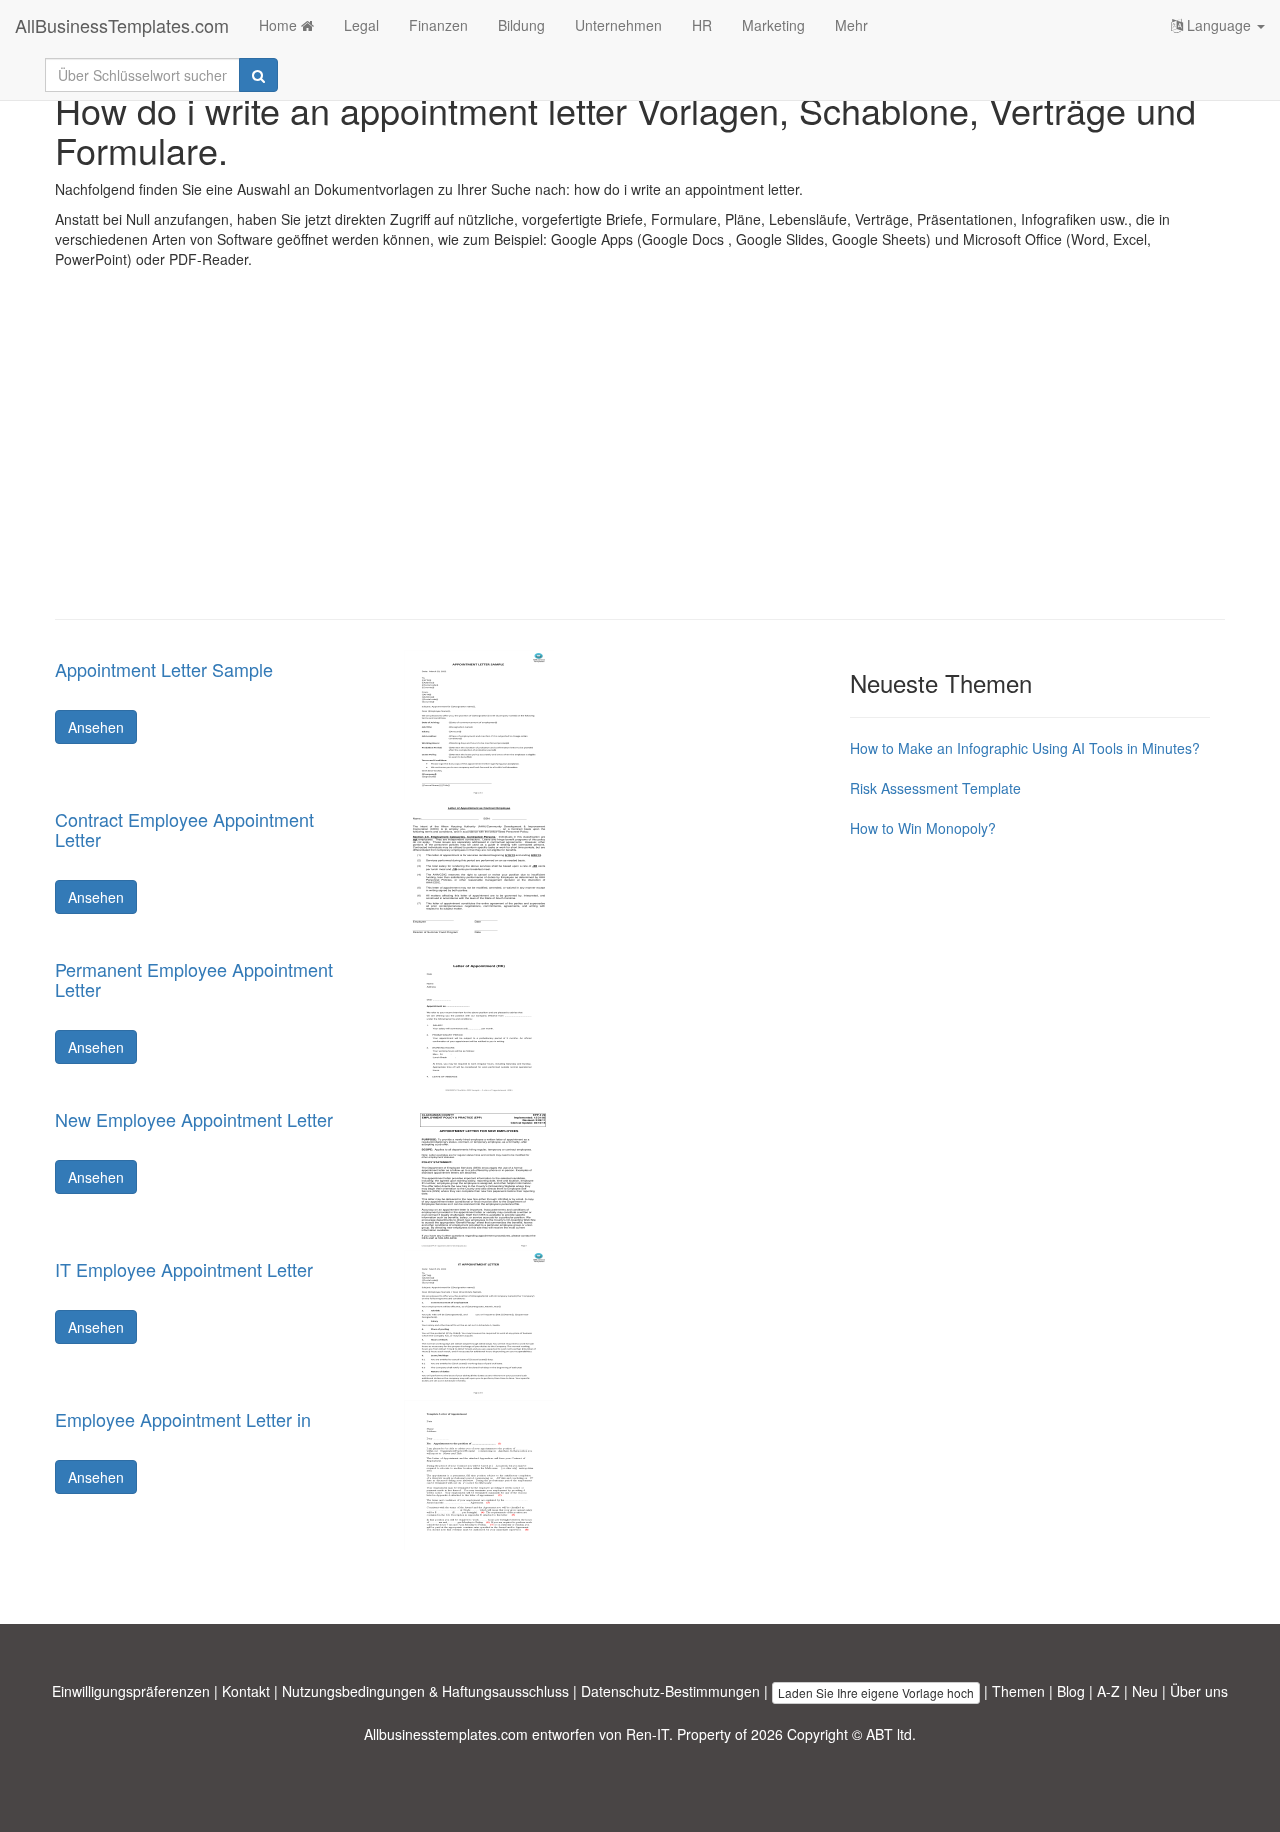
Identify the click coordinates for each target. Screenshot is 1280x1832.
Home (280, 25)
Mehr (851, 25)
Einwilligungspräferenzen (131, 1691)
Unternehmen (618, 25)
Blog (1071, 1691)
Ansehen (96, 727)
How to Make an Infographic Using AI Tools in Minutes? (1025, 748)
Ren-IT (647, 1734)
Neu (1145, 1691)
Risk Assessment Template (935, 788)
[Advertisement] (640, 459)
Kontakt (246, 1691)
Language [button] (1219, 25)
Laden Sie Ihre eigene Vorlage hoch (876, 1692)
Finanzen (438, 25)
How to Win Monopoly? (923, 828)
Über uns (1199, 1691)
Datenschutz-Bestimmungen (670, 1691)
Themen (1018, 1691)
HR (702, 25)
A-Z (1108, 1691)
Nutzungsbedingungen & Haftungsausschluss (425, 1691)
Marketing (773, 25)
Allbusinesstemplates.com (446, 1734)
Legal (361, 25)
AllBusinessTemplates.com (122, 25)
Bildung (521, 25)
